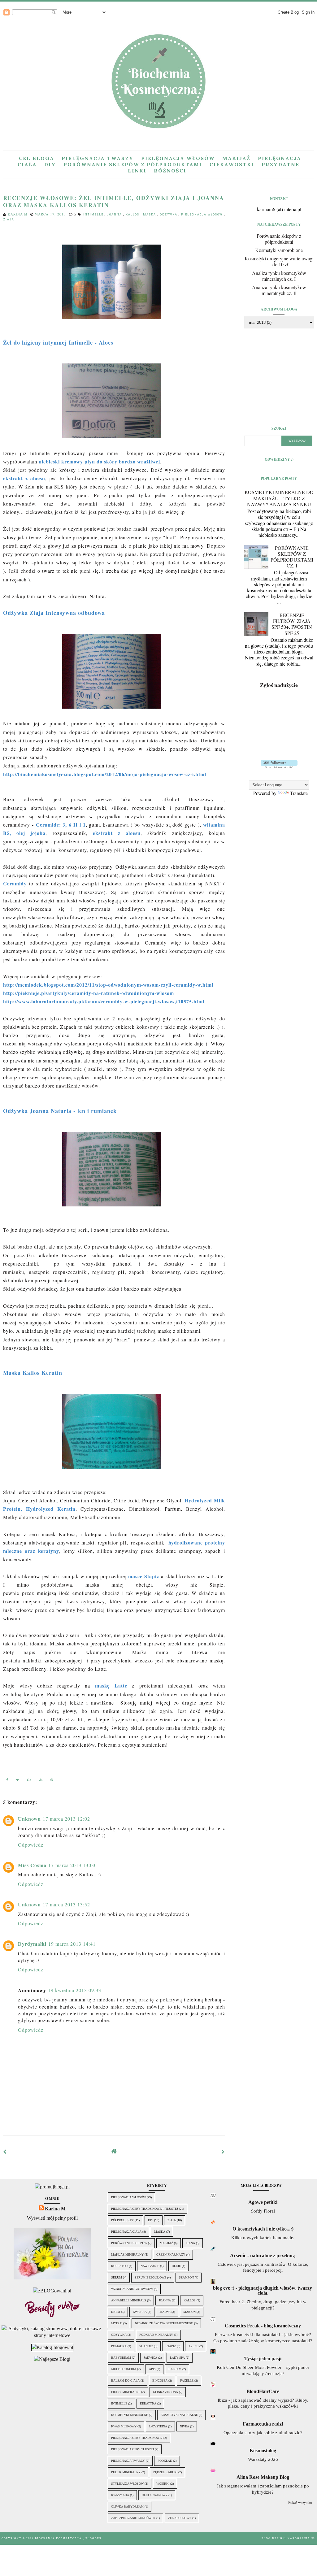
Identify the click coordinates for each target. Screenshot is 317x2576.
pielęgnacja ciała (126, 2232)
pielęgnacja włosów (203, 215)
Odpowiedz (31, 1845)
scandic (146, 2346)
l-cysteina (158, 2426)
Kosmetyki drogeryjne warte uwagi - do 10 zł (279, 261)
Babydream (121, 2358)
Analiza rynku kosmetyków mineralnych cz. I (279, 276)
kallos (133, 215)
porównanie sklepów (129, 2243)
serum (117, 2277)
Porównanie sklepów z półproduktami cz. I (292, 557)
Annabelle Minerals (129, 2300)
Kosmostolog (263, 2450)
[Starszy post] (223, 2151)
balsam (175, 2369)
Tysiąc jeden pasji (263, 2359)
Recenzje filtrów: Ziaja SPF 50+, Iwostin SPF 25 (292, 624)
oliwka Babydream (127, 2506)
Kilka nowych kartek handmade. (263, 2237)
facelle (187, 2381)
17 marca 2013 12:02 (66, 1819)
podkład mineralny (156, 2335)
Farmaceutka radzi (263, 2424)
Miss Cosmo (32, 1865)
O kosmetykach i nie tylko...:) (263, 2229)
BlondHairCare (263, 2391)
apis (152, 2369)
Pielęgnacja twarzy (98, 158)
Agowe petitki (263, 2202)
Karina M (55, 2209)
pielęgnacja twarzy (128, 2461)
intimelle (94, 215)
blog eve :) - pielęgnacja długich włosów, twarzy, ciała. (263, 2290)
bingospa (160, 2381)
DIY (50, 164)
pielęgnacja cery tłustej (132, 2449)
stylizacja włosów (127, 2484)
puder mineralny (126, 2472)
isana (190, 2243)
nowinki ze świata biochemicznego (164, 2323)
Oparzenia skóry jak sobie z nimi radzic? (263, 2433)
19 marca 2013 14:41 (72, 1944)
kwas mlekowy (124, 2426)
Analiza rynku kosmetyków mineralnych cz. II (279, 290)
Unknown (29, 1819)
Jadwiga (150, 2358)
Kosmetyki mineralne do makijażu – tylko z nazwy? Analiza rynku (279, 498)
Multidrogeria (124, 2369)
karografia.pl (302, 2538)
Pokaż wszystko (300, 2503)
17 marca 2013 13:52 (66, 1904)
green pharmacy (171, 2255)
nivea (185, 2426)
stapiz (171, 2346)
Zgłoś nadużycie (279, 685)
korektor (119, 2266)
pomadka (119, 2346)
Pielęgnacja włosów (178, 158)
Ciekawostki (232, 164)
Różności (170, 171)
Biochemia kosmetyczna (59, 2538)
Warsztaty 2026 (263, 2459)
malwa (165, 2312)
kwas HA (140, 2312)
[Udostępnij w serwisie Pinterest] (52, 1781)
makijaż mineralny (127, 2255)
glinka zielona (165, 2392)
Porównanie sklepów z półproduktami (133, 164)
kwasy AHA (120, 2495)
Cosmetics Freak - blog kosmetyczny (263, 2326)
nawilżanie (150, 2266)
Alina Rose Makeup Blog (263, 2477)
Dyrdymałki (32, 1944)
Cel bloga (37, 158)
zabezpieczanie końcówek (133, 2518)
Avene (193, 2346)
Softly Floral (263, 2211)
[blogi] (52, 2359)
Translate (299, 793)
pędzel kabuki (165, 2472)
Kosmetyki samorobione (279, 250)
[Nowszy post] (5, 2151)
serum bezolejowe (150, 2277)
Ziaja (9, 219)
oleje (176, 2266)
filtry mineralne (126, 2392)
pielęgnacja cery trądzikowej (137, 2438)
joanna (115, 215)
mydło (117, 2323)
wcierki (163, 2484)
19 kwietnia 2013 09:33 (75, 1990)
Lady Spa (177, 2358)
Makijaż (236, 158)
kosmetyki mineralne (130, 2415)
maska (150, 215)
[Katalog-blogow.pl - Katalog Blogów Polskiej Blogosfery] (52, 2347)
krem (116, 2312)
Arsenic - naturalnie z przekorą (263, 2255)
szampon (186, 2277)
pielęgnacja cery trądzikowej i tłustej (145, 2209)
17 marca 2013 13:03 (72, 1865)
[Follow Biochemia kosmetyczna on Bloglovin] (279, 766)
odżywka (169, 215)
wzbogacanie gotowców (132, 2289)
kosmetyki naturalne (179, 2415)
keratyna (148, 2403)
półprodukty (122, 2220)
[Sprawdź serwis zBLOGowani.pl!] (52, 2291)
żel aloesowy (180, 2518)
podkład (165, 2461)
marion (189, 2312)
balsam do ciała (125, 2381)
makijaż (166, 2243)
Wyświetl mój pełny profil (52, 2218)
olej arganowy (155, 2495)
